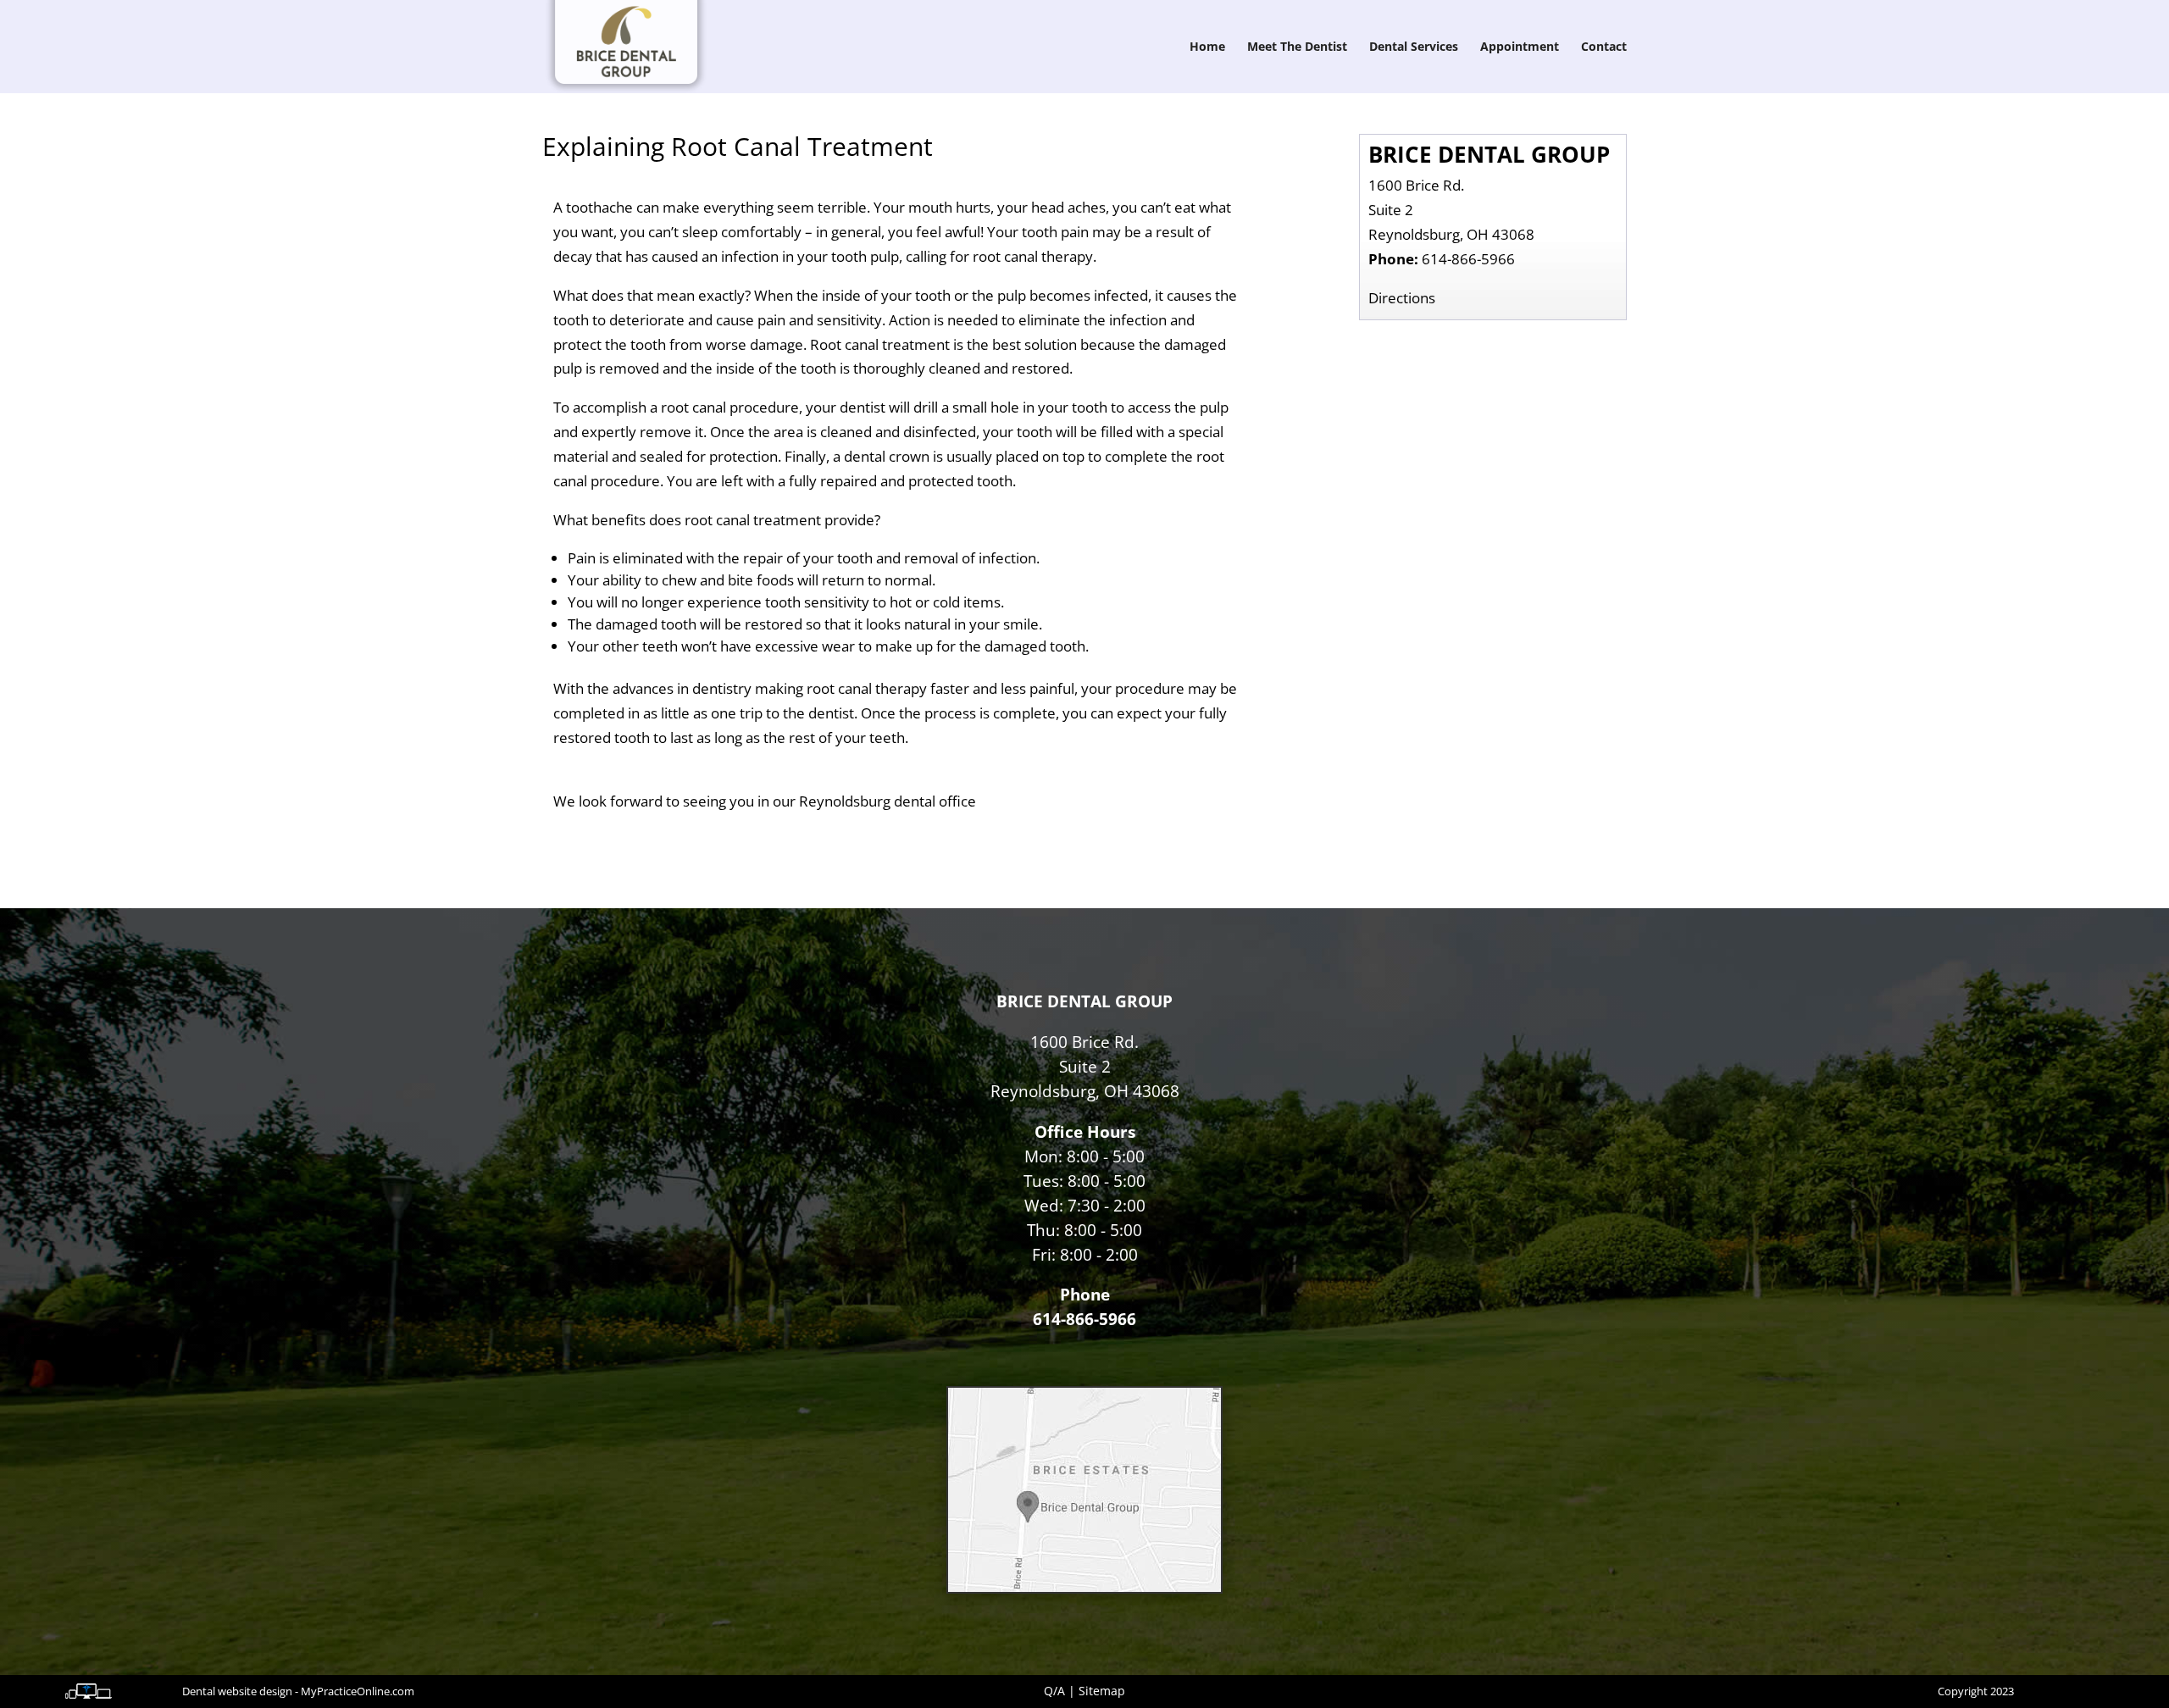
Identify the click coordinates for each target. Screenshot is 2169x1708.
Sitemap (1102, 1691)
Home (1207, 47)
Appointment (1520, 47)
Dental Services (1414, 47)
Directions (1402, 298)
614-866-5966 (1468, 259)
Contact (1604, 47)
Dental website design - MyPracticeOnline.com (298, 1691)
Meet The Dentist (1297, 47)
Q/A (1054, 1691)
